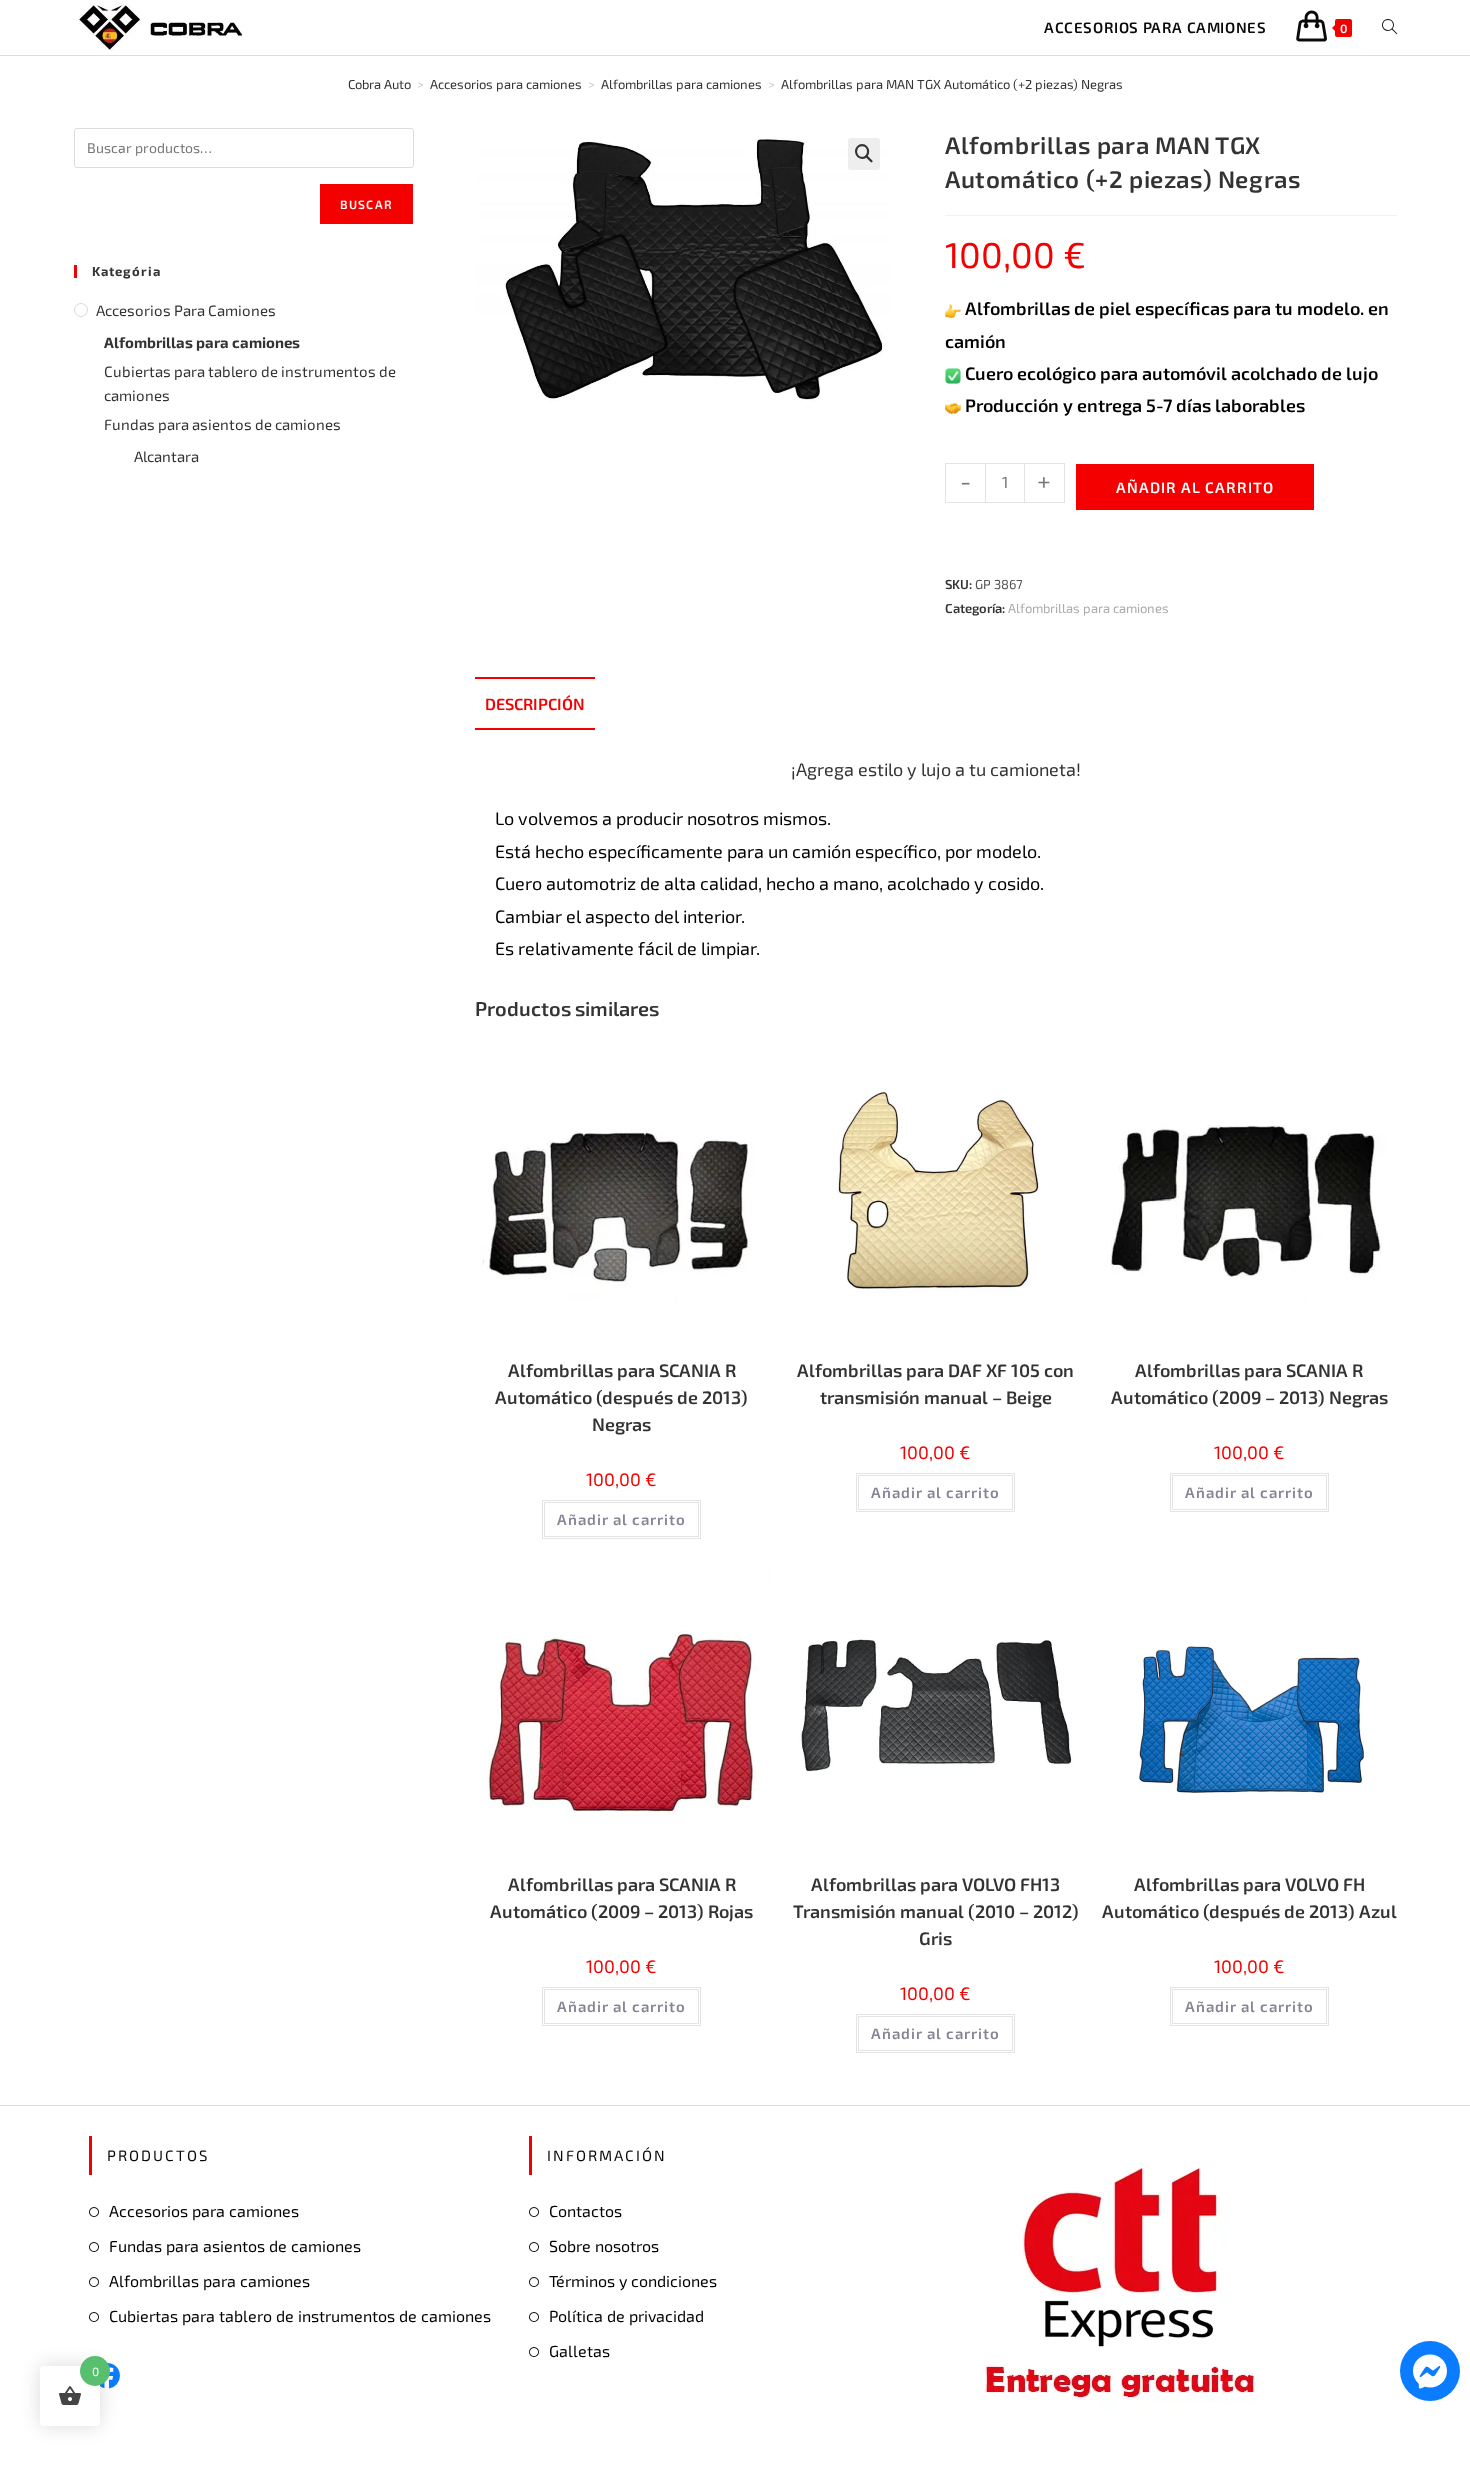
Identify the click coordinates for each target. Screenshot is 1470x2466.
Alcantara (166, 456)
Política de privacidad (626, 2315)
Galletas (579, 2350)
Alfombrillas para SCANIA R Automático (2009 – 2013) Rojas (621, 1897)
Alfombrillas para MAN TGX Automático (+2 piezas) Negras (952, 84)
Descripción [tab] (535, 703)
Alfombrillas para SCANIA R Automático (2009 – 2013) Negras (1249, 1383)
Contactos (585, 2210)
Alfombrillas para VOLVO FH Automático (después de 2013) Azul (1249, 1897)
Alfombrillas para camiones (1088, 608)
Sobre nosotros (604, 2245)
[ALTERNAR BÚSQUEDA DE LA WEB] (1389, 27)
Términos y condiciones (633, 2280)
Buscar (366, 204)
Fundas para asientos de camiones (222, 424)
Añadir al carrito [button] (621, 1519)
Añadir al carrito (1195, 487)
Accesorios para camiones (186, 310)
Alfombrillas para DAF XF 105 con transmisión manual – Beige (935, 1383)
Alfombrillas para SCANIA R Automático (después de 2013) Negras (621, 1397)
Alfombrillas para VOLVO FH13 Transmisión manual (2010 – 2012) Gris (936, 1911)
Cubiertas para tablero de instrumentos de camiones (250, 383)
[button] (864, 154)
